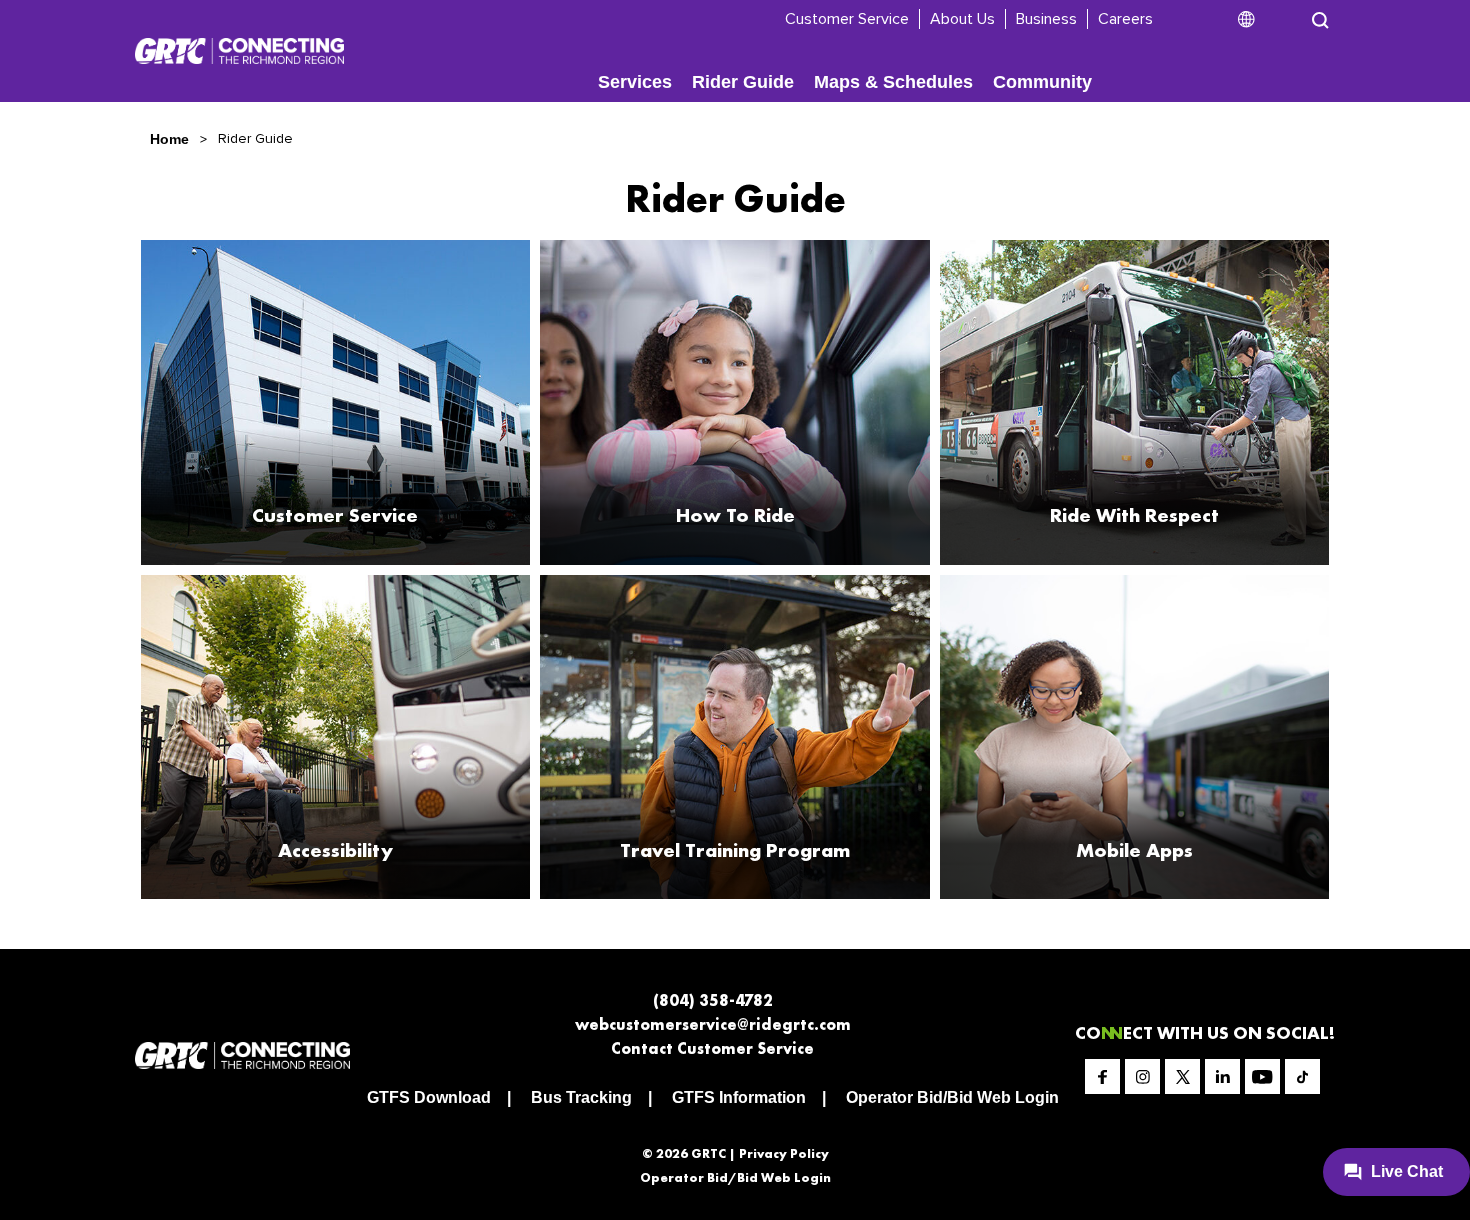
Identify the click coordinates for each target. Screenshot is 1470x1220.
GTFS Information (739, 1097)
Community (1042, 82)
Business (1046, 19)
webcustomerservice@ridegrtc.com (713, 1024)
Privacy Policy (784, 1153)
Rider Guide (743, 82)
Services (635, 82)
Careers (1125, 19)
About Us (962, 19)
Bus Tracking (581, 1097)
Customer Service (847, 19)
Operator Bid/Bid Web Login (952, 1097)
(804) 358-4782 (713, 1000)
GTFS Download (429, 1097)
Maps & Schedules (893, 82)
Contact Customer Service (712, 1048)
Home (169, 139)
